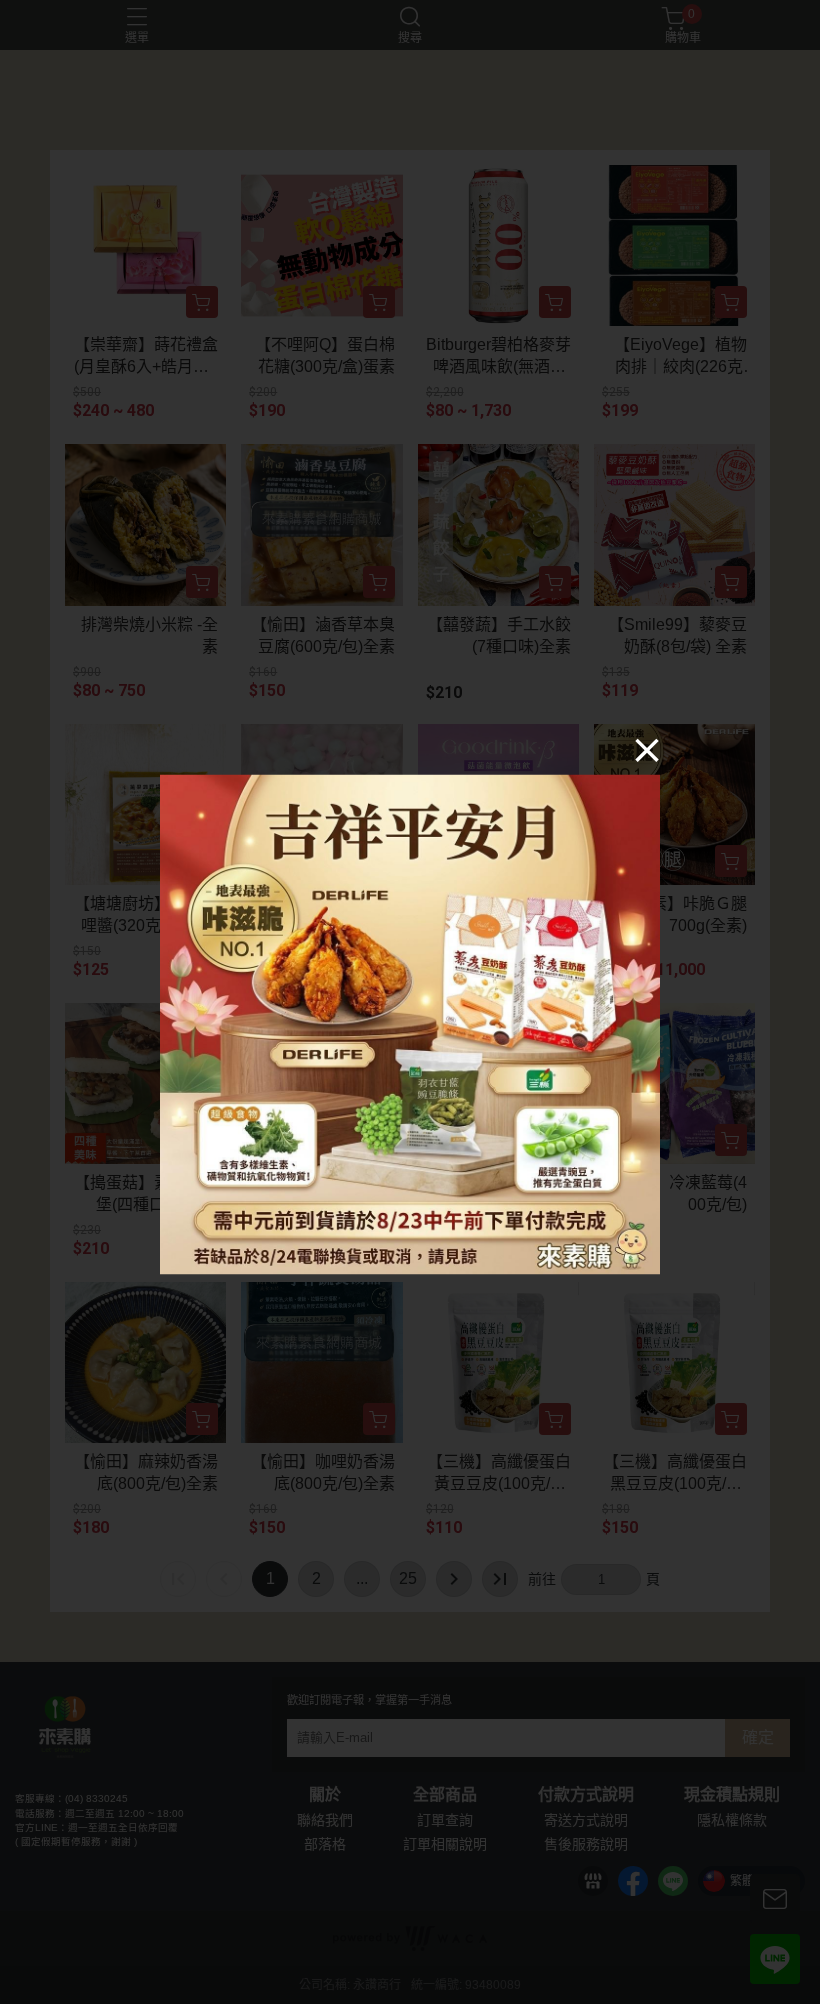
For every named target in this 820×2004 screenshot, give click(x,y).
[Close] (647, 750)
